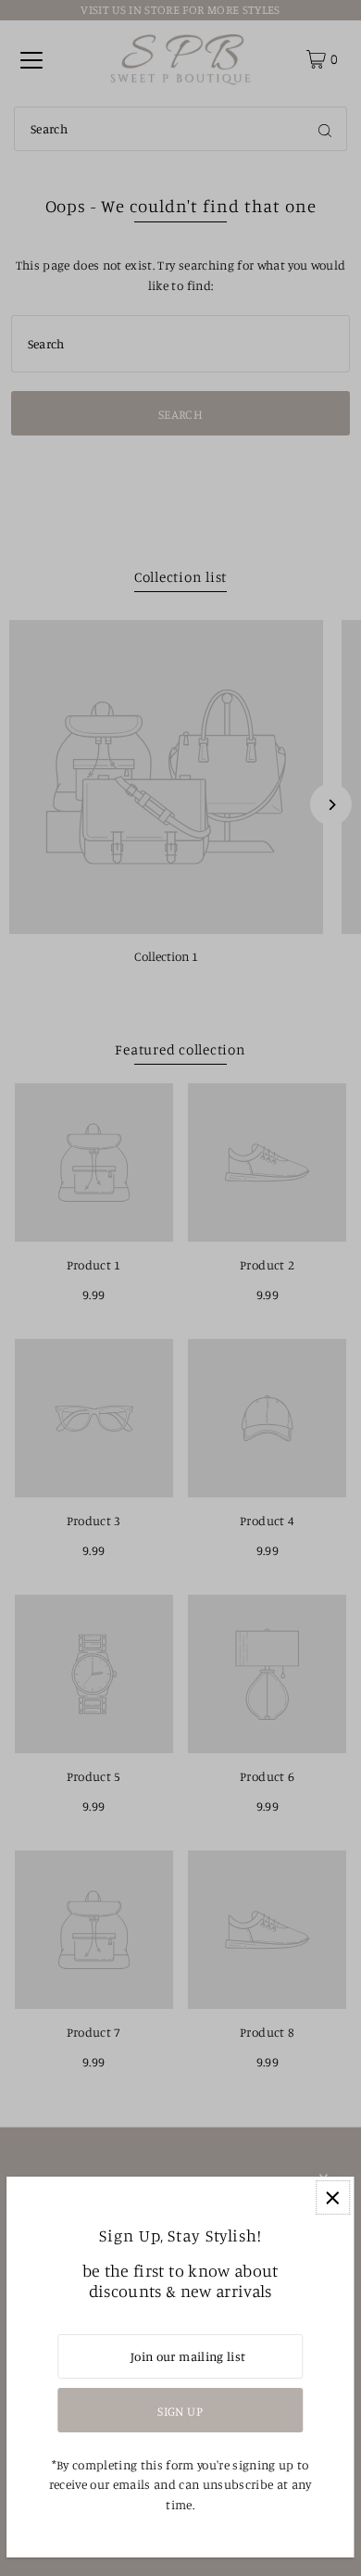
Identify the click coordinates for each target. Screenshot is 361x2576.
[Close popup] (333, 2197)
